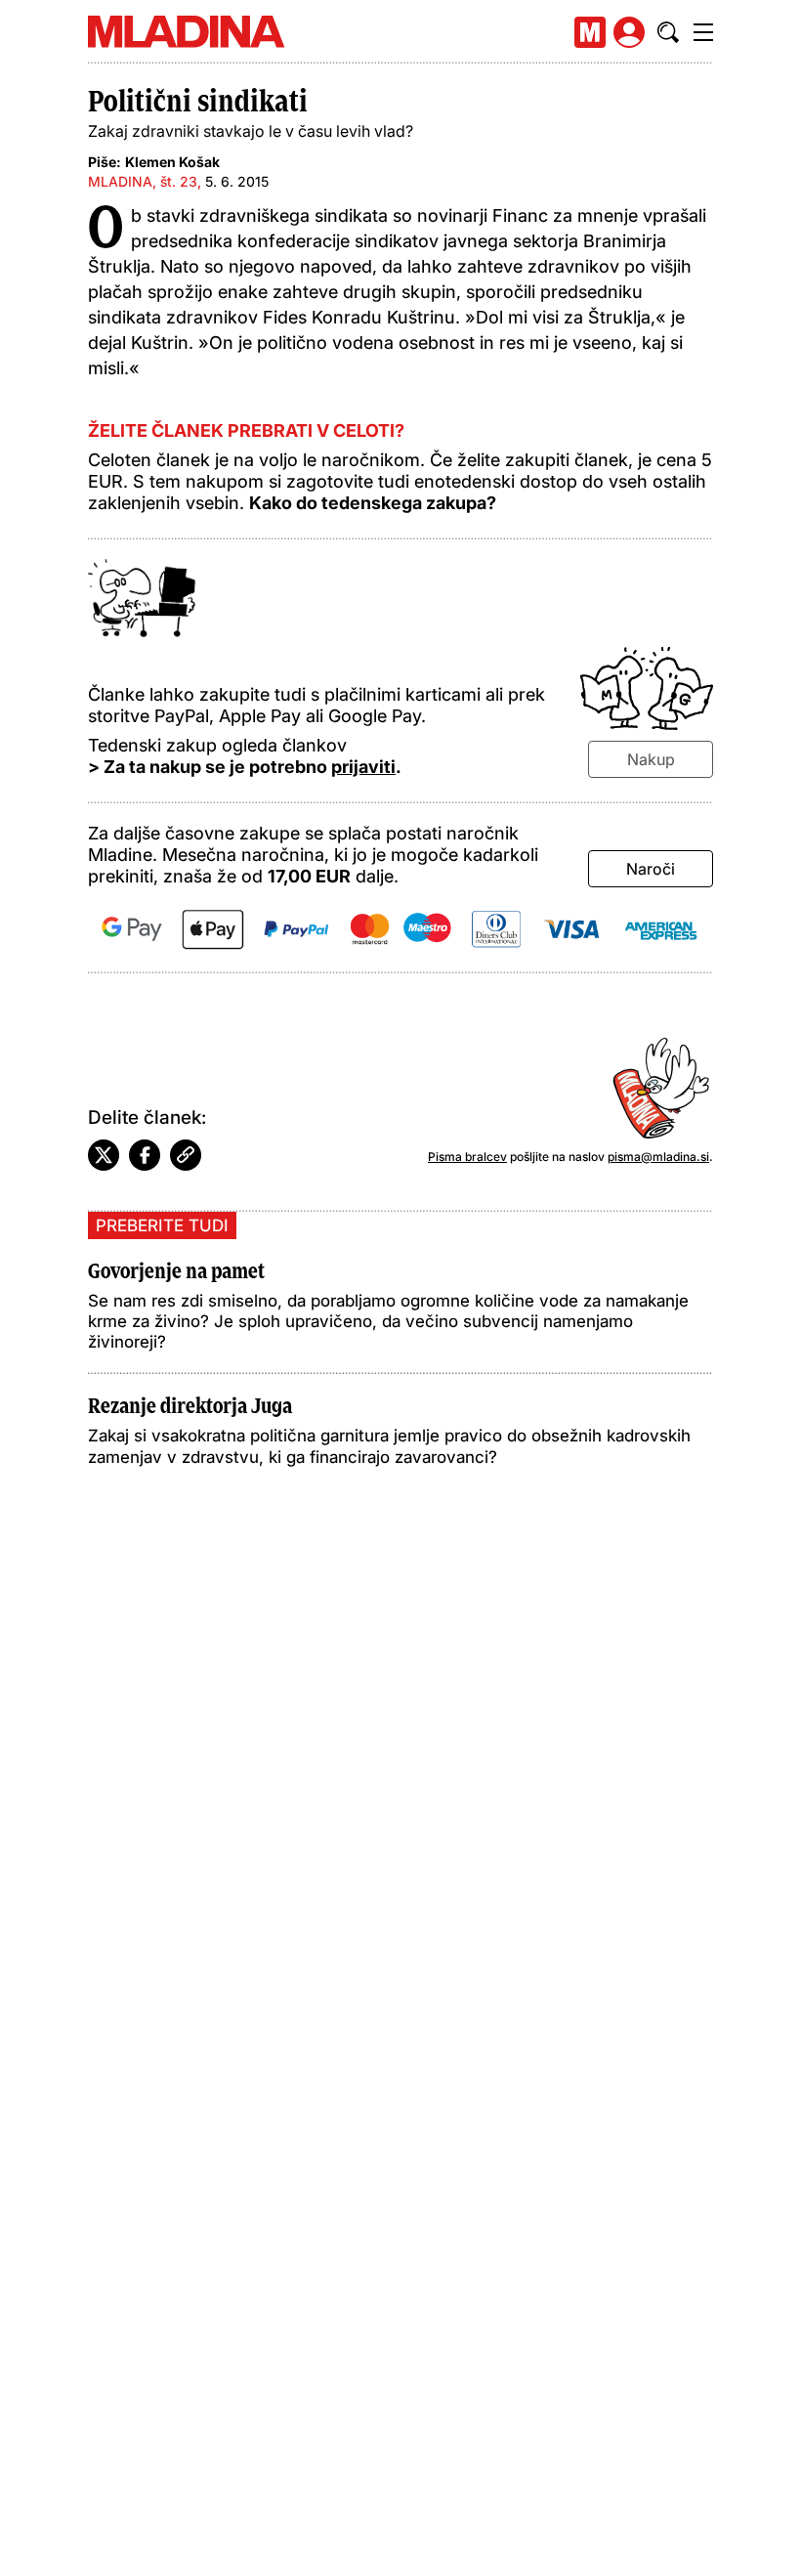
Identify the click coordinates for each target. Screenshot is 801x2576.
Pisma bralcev (467, 1157)
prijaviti (363, 767)
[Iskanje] (668, 32)
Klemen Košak (172, 162)
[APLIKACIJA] (590, 32)
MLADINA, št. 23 (143, 181)
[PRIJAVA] (629, 32)
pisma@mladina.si (658, 1157)
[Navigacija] (703, 32)
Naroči (651, 869)
